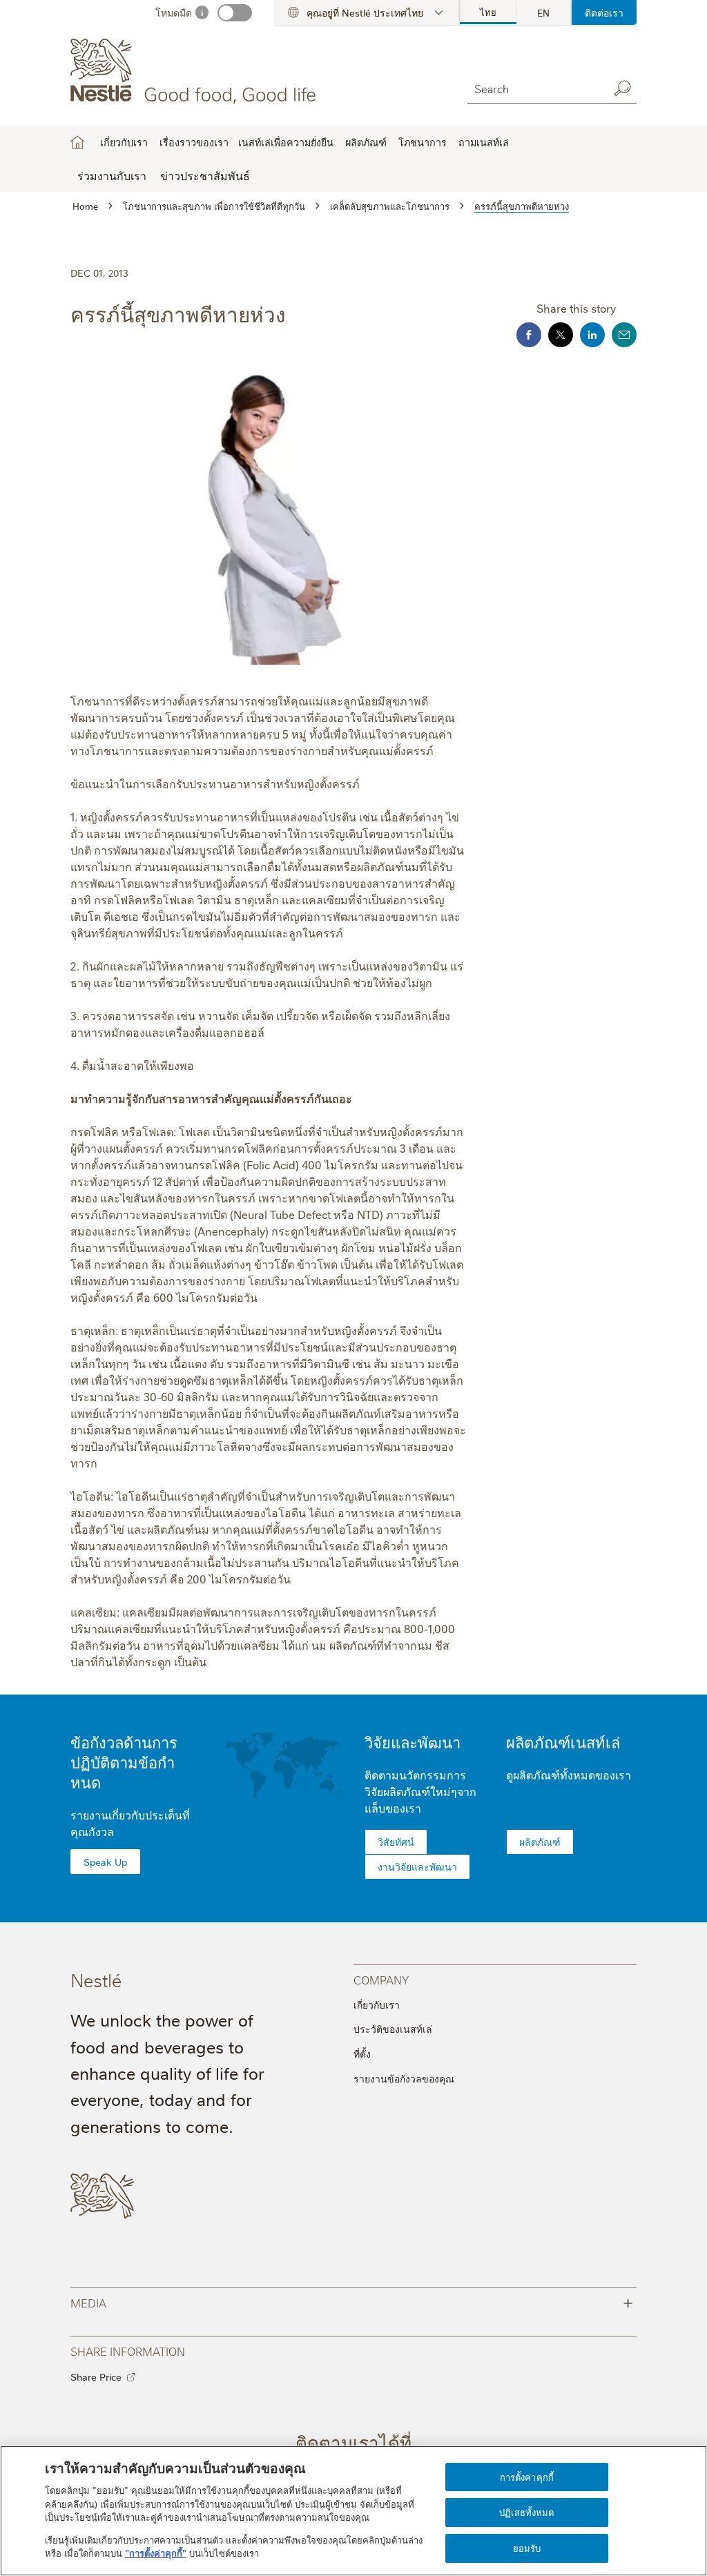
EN (543, 12)
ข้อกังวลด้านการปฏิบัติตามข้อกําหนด (124, 1762)
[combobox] (535, 88)
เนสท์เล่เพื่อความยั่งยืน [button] (286, 142)
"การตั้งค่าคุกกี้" (156, 2553)
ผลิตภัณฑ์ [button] (366, 142)
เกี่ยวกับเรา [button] (124, 142)
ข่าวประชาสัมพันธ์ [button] (205, 175)
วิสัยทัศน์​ (396, 1842)
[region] (353, 2511)
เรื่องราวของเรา (194, 142)
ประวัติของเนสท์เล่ (393, 2029)
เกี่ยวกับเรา (377, 2004)
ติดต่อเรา (604, 12)
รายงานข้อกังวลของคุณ (404, 2078)
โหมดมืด (174, 12)
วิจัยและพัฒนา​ (413, 1742)
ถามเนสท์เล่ (484, 142)
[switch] (235, 13)
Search (623, 88)
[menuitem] (489, 12)
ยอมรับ (527, 2548)
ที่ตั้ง (362, 2053)
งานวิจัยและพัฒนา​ (417, 1866)
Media (351, 2302)
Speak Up (105, 1862)
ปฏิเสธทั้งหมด (526, 2512)
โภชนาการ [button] (423, 142)
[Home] (196, 71)
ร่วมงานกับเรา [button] (112, 175)
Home (77, 142)
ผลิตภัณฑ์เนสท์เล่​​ (563, 1742)
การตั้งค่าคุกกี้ (527, 2477)
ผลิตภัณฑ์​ (540, 1842)
